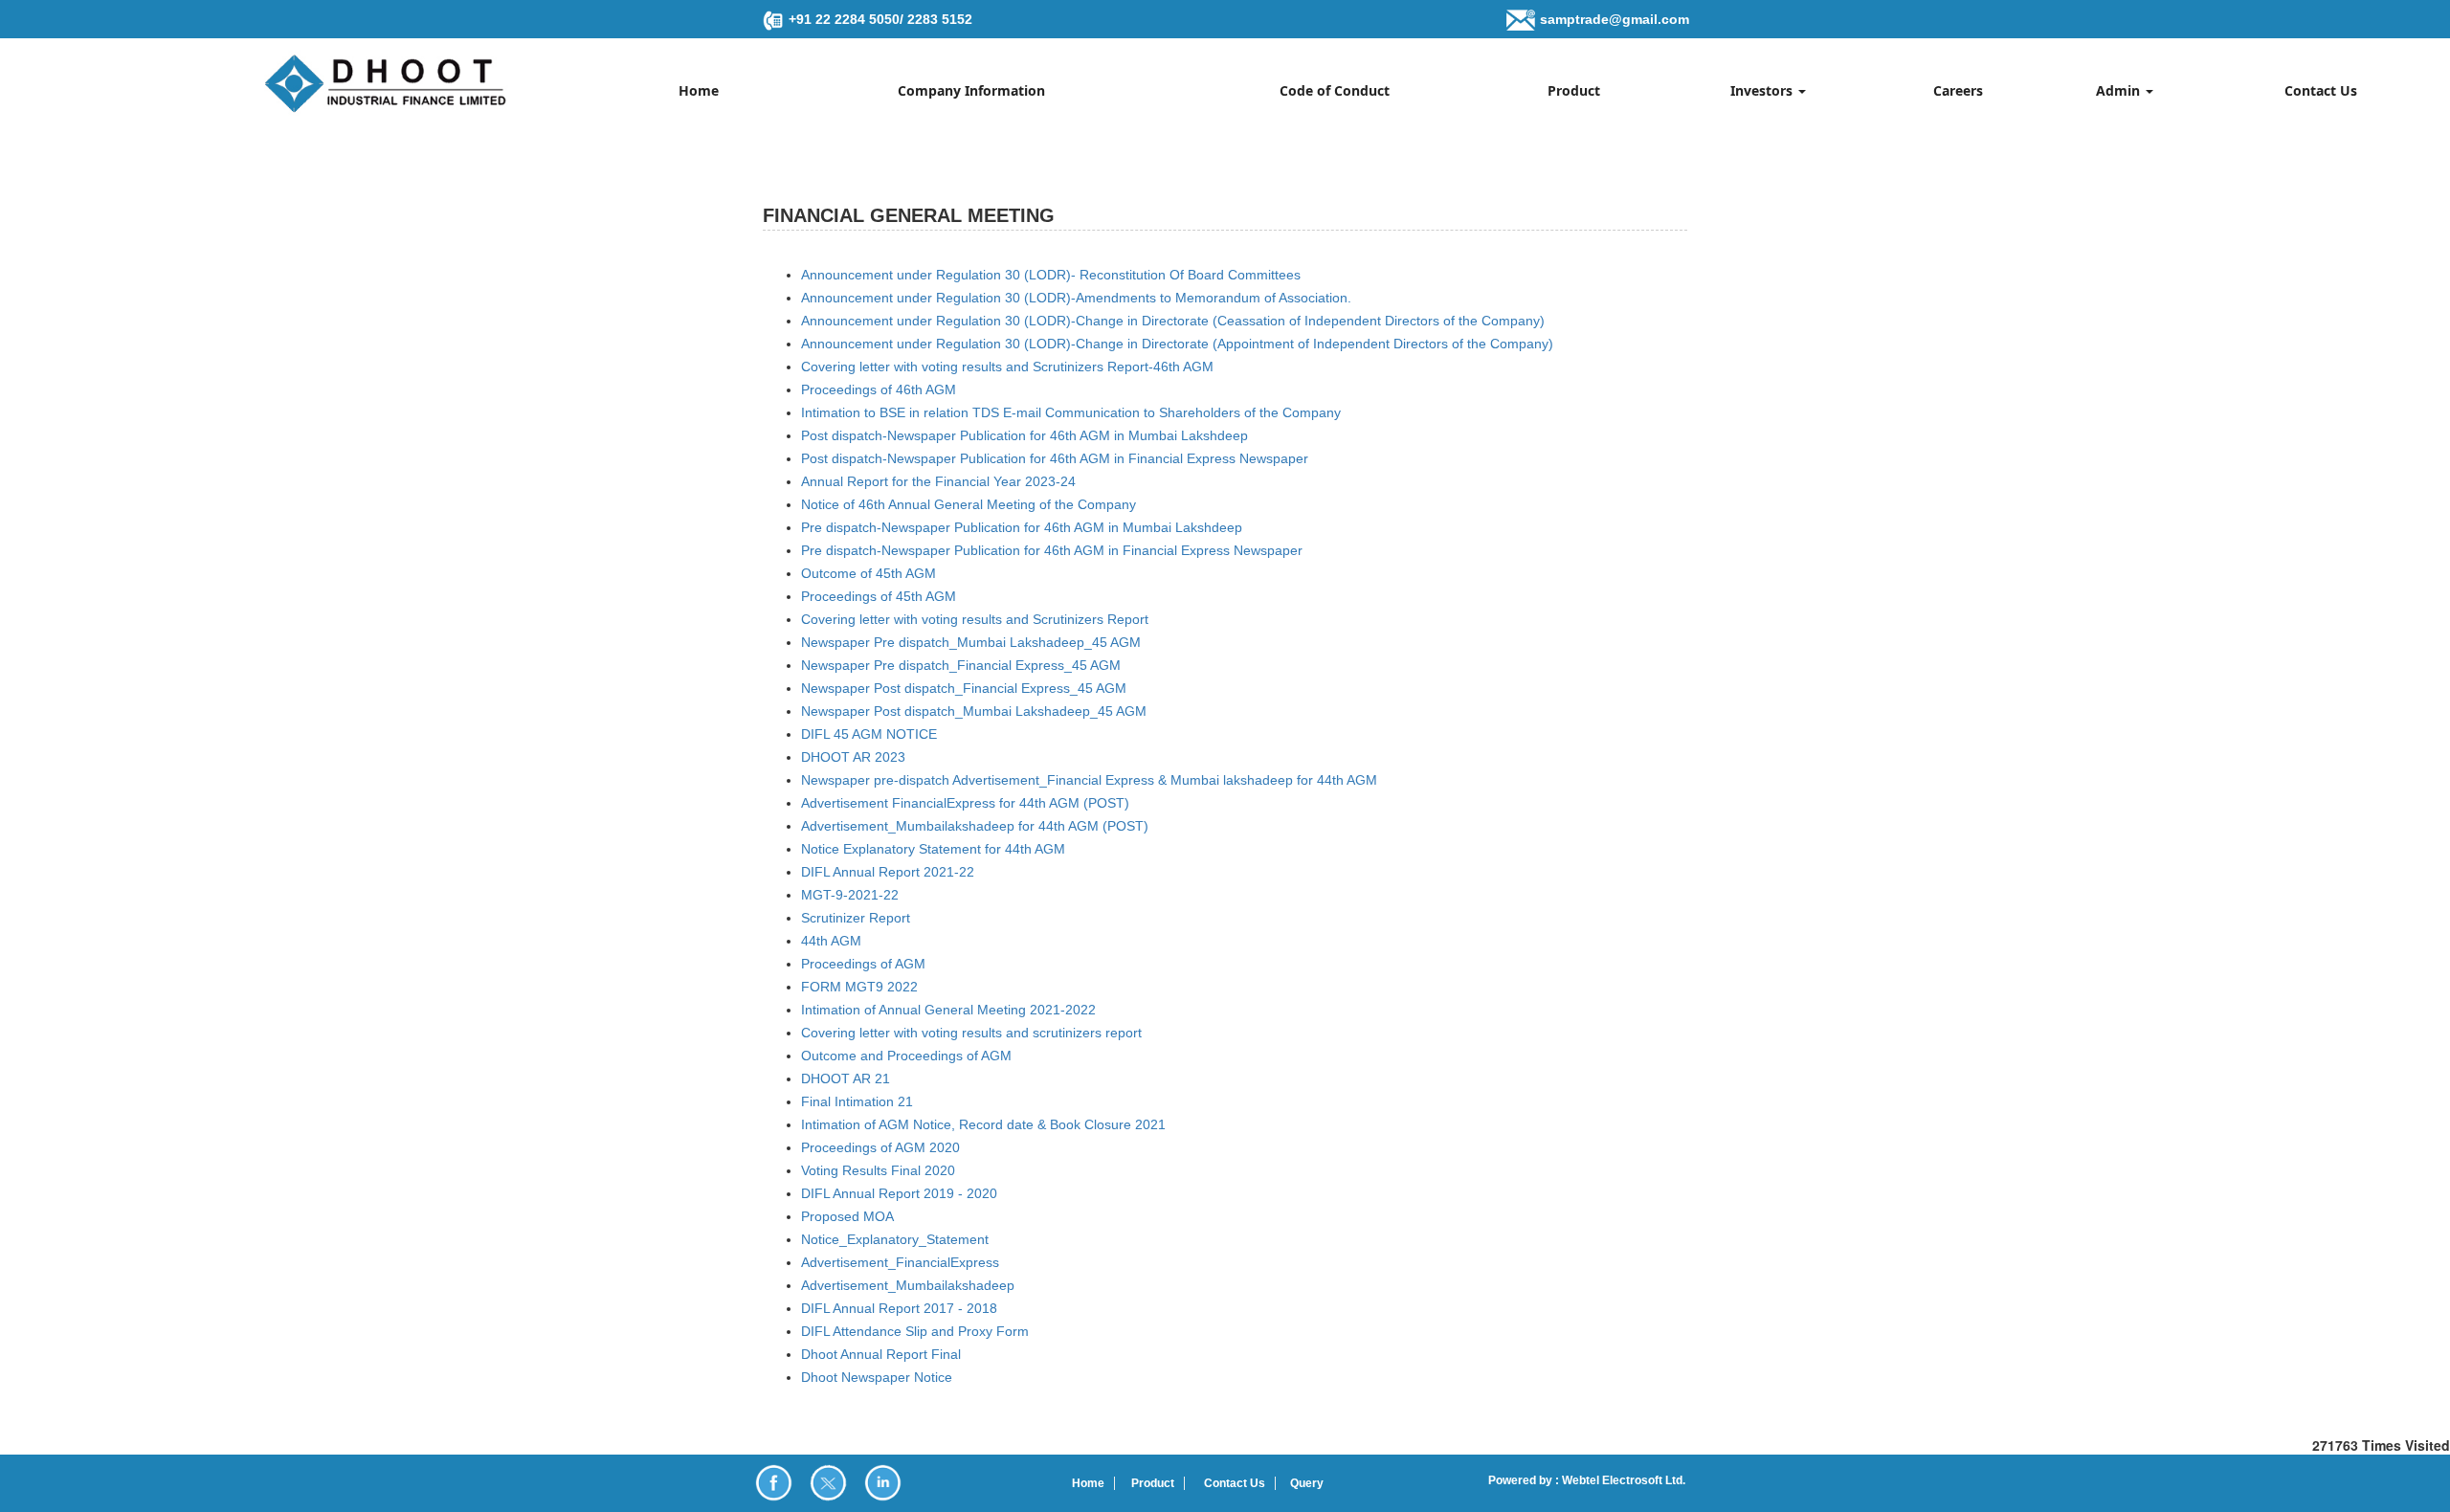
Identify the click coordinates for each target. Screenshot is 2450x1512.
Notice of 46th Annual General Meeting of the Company (969, 504)
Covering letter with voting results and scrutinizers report (971, 1033)
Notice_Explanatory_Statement (895, 1239)
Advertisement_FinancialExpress (900, 1262)
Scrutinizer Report (856, 918)
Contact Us (2321, 90)
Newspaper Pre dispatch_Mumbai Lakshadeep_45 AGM (971, 642)
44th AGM (831, 941)
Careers (1958, 90)
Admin (2120, 90)
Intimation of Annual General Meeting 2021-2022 (948, 1010)
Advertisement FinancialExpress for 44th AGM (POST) (965, 803)
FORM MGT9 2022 (859, 987)
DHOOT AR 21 (846, 1078)
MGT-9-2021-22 (850, 895)
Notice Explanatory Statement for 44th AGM (933, 849)
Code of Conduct (1335, 90)
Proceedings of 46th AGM (879, 389)
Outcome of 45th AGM (869, 573)
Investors (1763, 90)
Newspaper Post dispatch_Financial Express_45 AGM (964, 688)
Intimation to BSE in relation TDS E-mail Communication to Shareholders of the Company (1071, 412)
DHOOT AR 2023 (853, 757)
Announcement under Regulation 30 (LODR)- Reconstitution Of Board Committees (1051, 275)
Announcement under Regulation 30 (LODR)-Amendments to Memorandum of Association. (1076, 298)
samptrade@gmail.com (1615, 19)
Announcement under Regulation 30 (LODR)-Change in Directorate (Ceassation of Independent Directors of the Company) (1173, 321)
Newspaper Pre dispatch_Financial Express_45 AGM (961, 665)
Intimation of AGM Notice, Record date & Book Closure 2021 (983, 1124)
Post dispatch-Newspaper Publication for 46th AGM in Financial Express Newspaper (1055, 458)
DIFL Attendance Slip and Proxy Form (915, 1331)
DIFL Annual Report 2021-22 (888, 872)
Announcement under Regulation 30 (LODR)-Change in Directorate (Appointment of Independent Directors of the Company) (1177, 344)
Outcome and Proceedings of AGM (906, 1056)
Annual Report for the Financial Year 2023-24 (938, 481)
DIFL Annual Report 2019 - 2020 (899, 1193)
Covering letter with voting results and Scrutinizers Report (975, 619)
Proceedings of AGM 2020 (880, 1147)
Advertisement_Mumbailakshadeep (908, 1285)
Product (1574, 90)
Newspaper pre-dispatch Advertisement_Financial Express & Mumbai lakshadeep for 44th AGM (1089, 780)
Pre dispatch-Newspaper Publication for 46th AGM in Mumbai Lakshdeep (1022, 527)
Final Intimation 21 (857, 1101)
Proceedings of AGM (863, 964)
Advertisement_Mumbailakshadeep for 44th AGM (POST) (975, 826)
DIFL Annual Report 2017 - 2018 (899, 1308)
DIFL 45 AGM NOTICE (869, 734)
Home (699, 90)
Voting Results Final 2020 (878, 1170)
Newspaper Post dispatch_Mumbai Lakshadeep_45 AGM (974, 711)
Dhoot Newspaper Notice (877, 1377)
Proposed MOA (847, 1216)
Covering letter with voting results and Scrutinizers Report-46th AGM (1007, 367)
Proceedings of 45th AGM (879, 596)
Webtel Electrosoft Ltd (1621, 1480)
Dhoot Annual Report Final (881, 1354)
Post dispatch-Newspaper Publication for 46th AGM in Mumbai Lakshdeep (1025, 435)
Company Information (971, 90)
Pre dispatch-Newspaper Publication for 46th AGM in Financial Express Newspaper (1052, 550)
